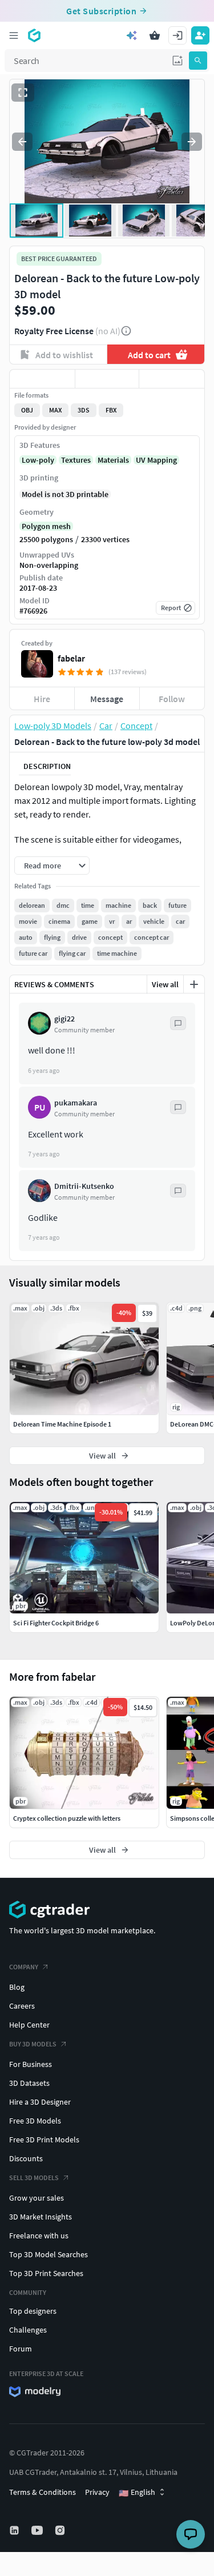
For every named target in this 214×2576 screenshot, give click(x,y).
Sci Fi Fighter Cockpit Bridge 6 (56, 1623)
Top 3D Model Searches (49, 2254)
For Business (31, 2064)
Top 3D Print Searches (46, 2273)
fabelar (71, 658)
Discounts (26, 2158)
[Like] (42, 379)
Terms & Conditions (43, 2492)
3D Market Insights (41, 2217)
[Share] (172, 379)
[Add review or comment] (194, 984)
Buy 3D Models (33, 2044)
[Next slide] (192, 142)
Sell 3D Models (34, 2178)
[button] (177, 61)
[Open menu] (14, 35)
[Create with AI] (132, 35)
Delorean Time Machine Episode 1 (62, 1424)
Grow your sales (37, 2198)
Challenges (28, 2330)
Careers (22, 2006)
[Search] (198, 61)
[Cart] (155, 35)
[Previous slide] (22, 142)
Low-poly (38, 460)
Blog (17, 1987)
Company (24, 1967)
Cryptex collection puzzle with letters (67, 1818)
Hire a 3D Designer (40, 2102)
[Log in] (177, 35)
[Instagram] (61, 2530)
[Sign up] (200, 35)
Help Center (29, 2025)
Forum (21, 2349)
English (137, 2493)
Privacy (97, 2492)
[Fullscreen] (23, 93)
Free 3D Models (35, 2121)
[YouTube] (38, 2530)
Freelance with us (39, 2236)
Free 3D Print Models (44, 2140)
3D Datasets (29, 2083)
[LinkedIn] (15, 2530)
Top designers (33, 2311)
